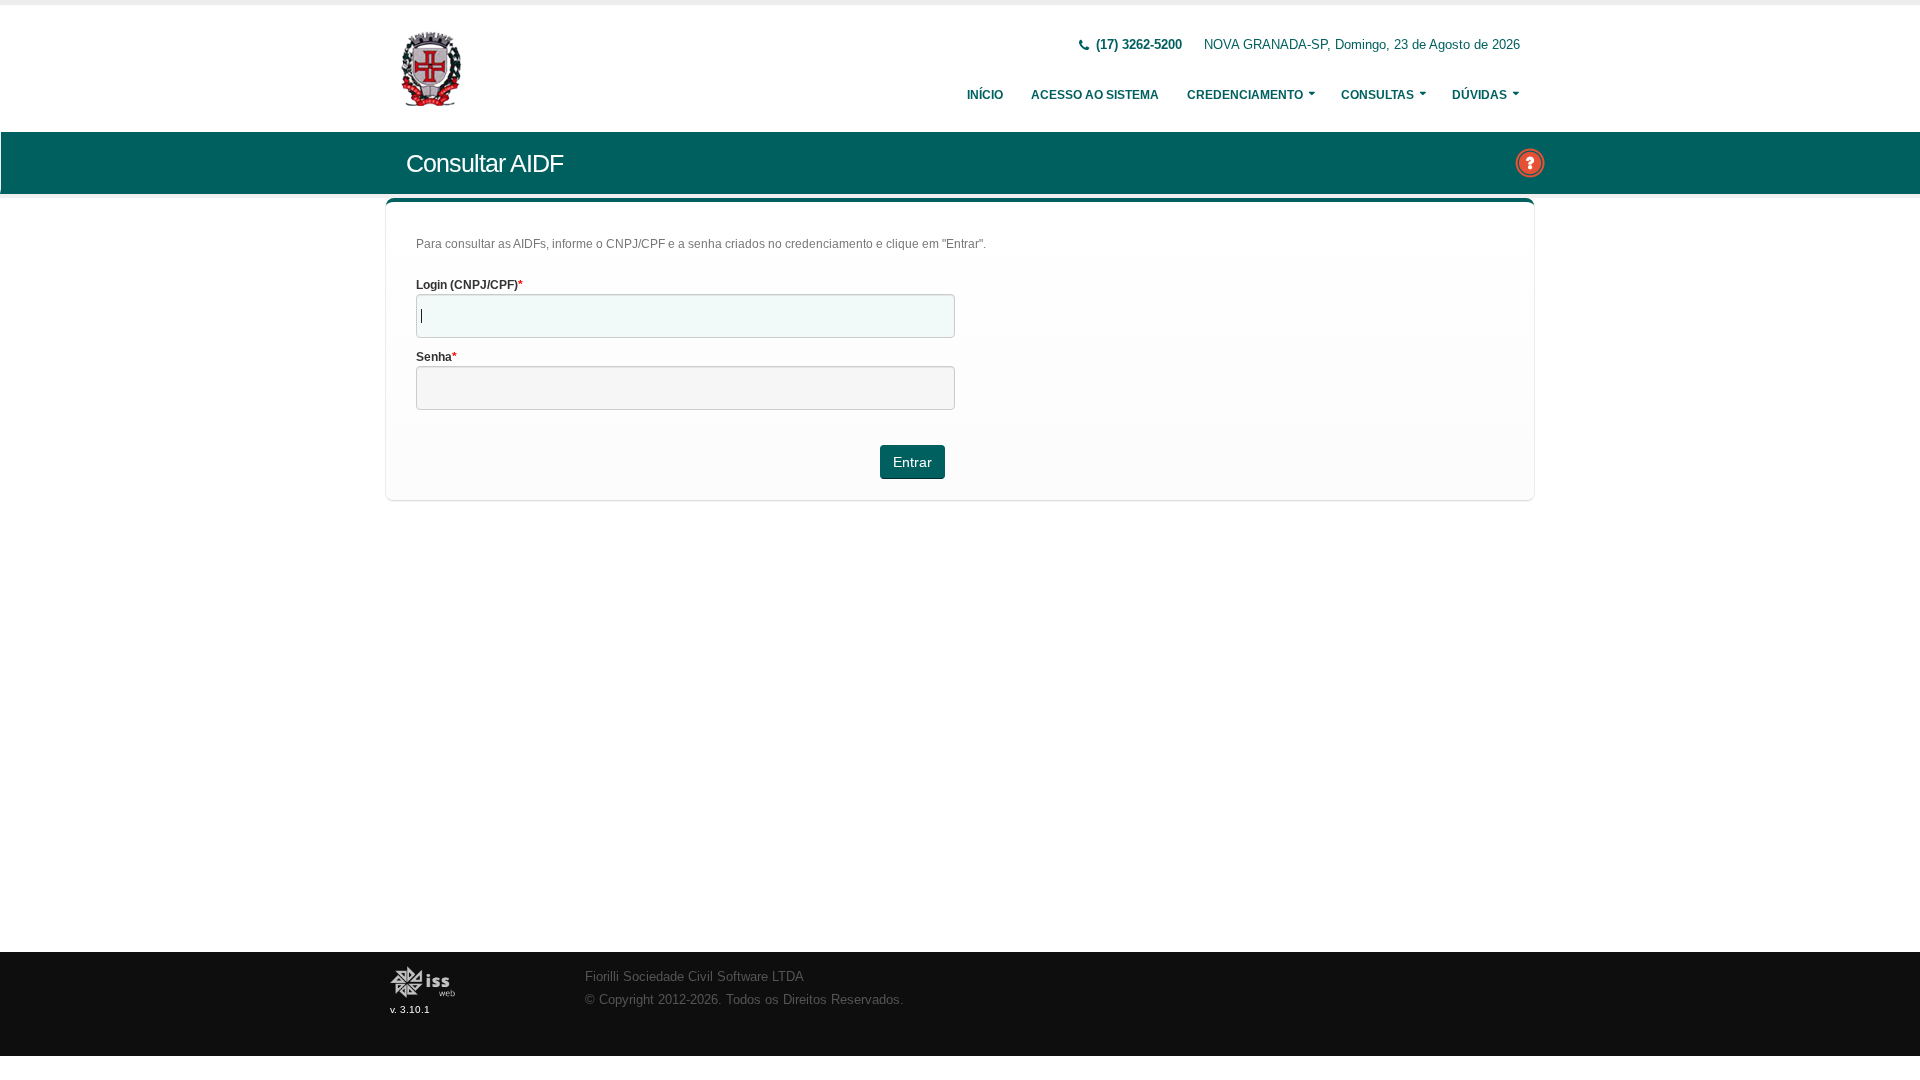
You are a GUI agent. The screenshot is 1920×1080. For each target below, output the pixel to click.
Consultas (1377, 95)
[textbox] (685, 316)
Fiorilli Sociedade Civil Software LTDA (694, 977)
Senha (434, 357)
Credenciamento (1245, 95)
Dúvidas (1479, 95)
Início (985, 95)
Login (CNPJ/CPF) (467, 285)
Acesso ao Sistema (1095, 95)
